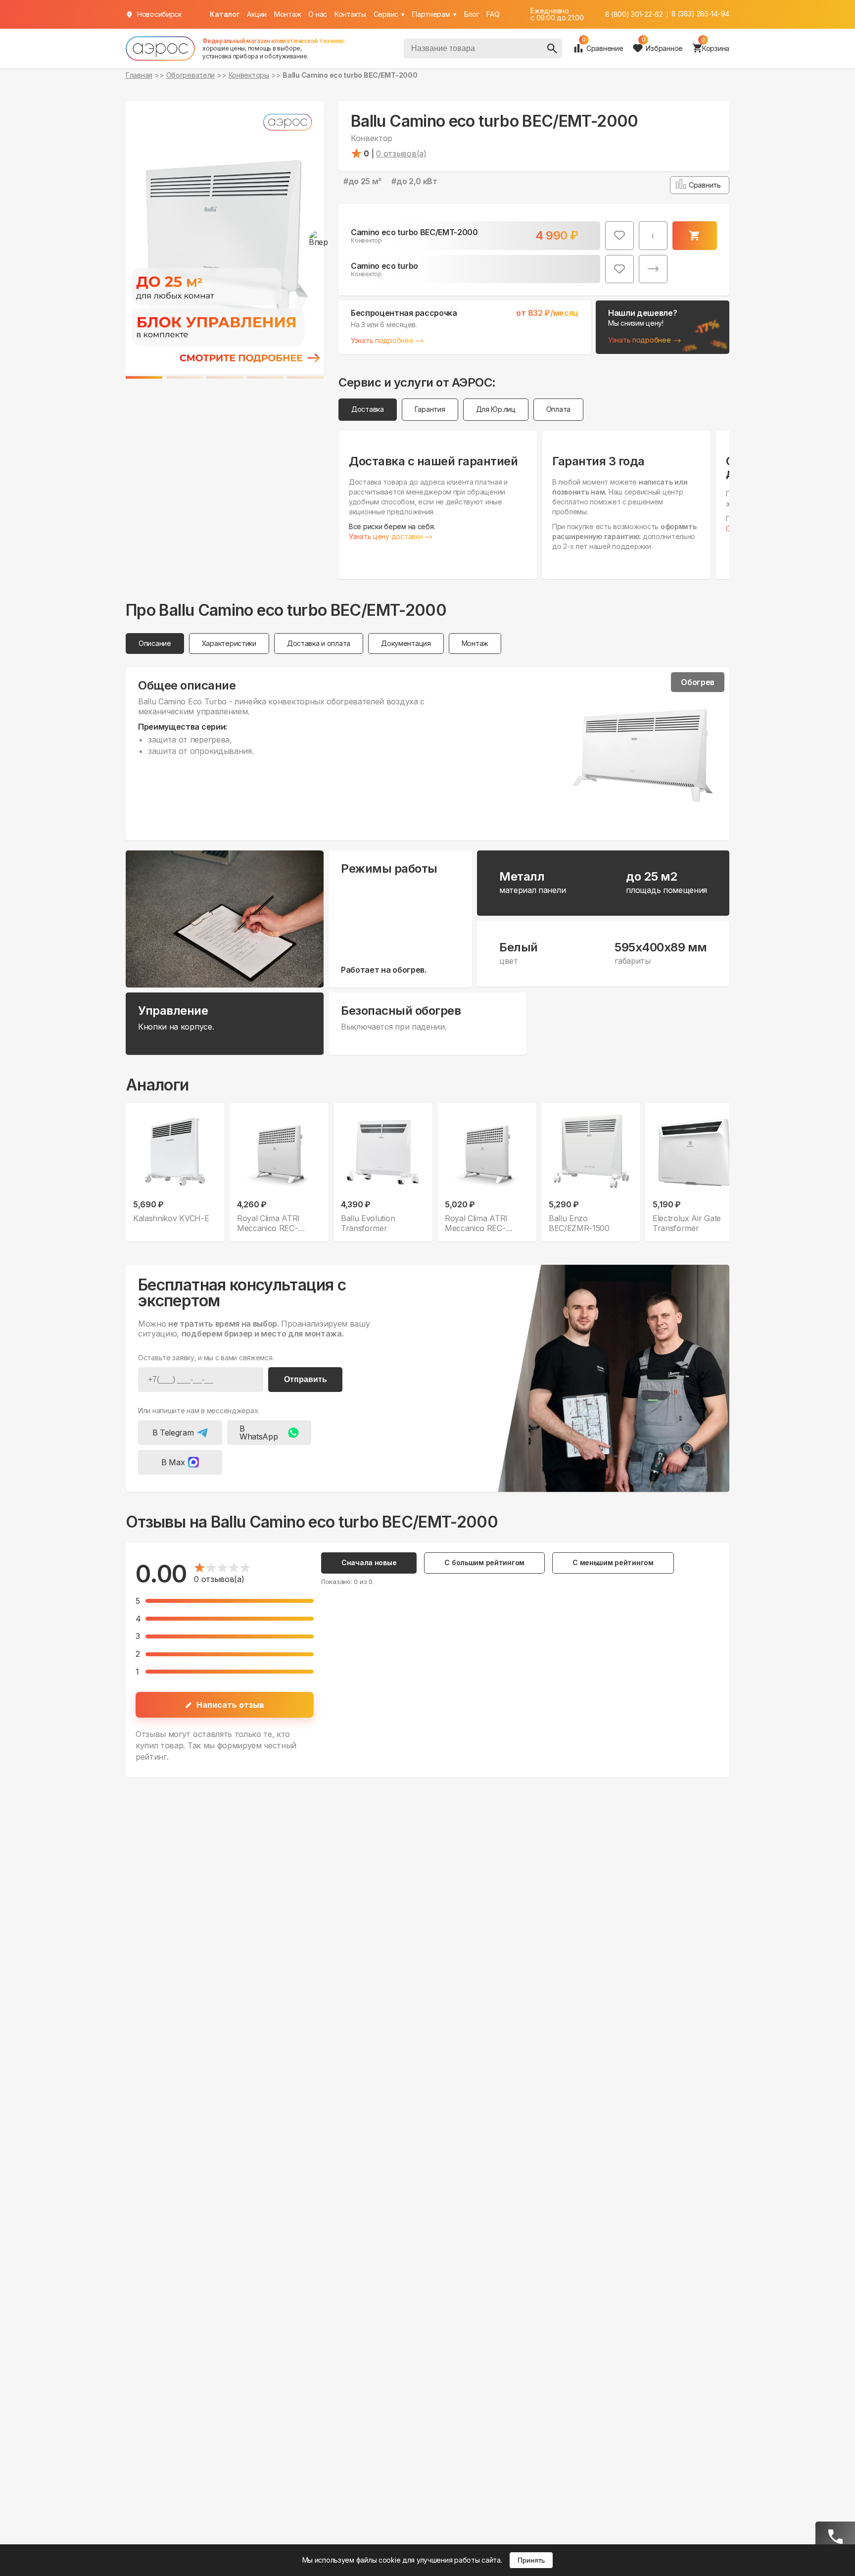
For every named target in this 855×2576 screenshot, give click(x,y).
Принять (531, 2560)
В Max (173, 1462)
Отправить (306, 1379)
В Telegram (173, 1433)
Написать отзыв (230, 1705)
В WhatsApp (259, 1433)
